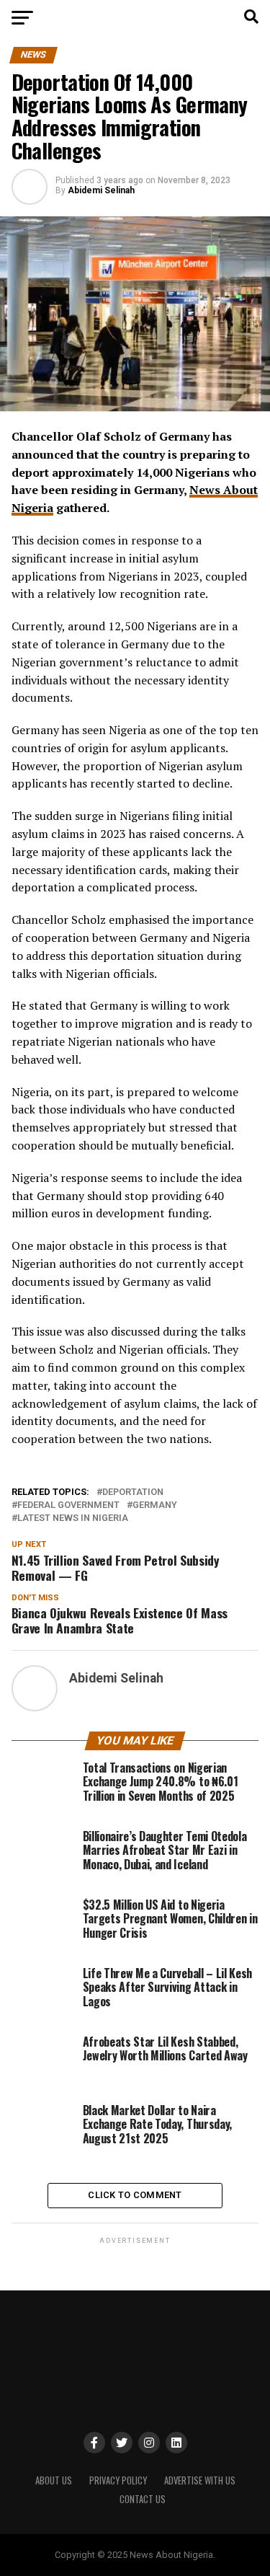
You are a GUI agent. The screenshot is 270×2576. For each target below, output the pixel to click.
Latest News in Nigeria (73, 1518)
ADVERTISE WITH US (200, 2480)
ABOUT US (54, 2480)
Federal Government (68, 1505)
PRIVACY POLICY (118, 2480)
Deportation (133, 1492)
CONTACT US (143, 2499)
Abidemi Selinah (101, 190)
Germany (155, 1505)
